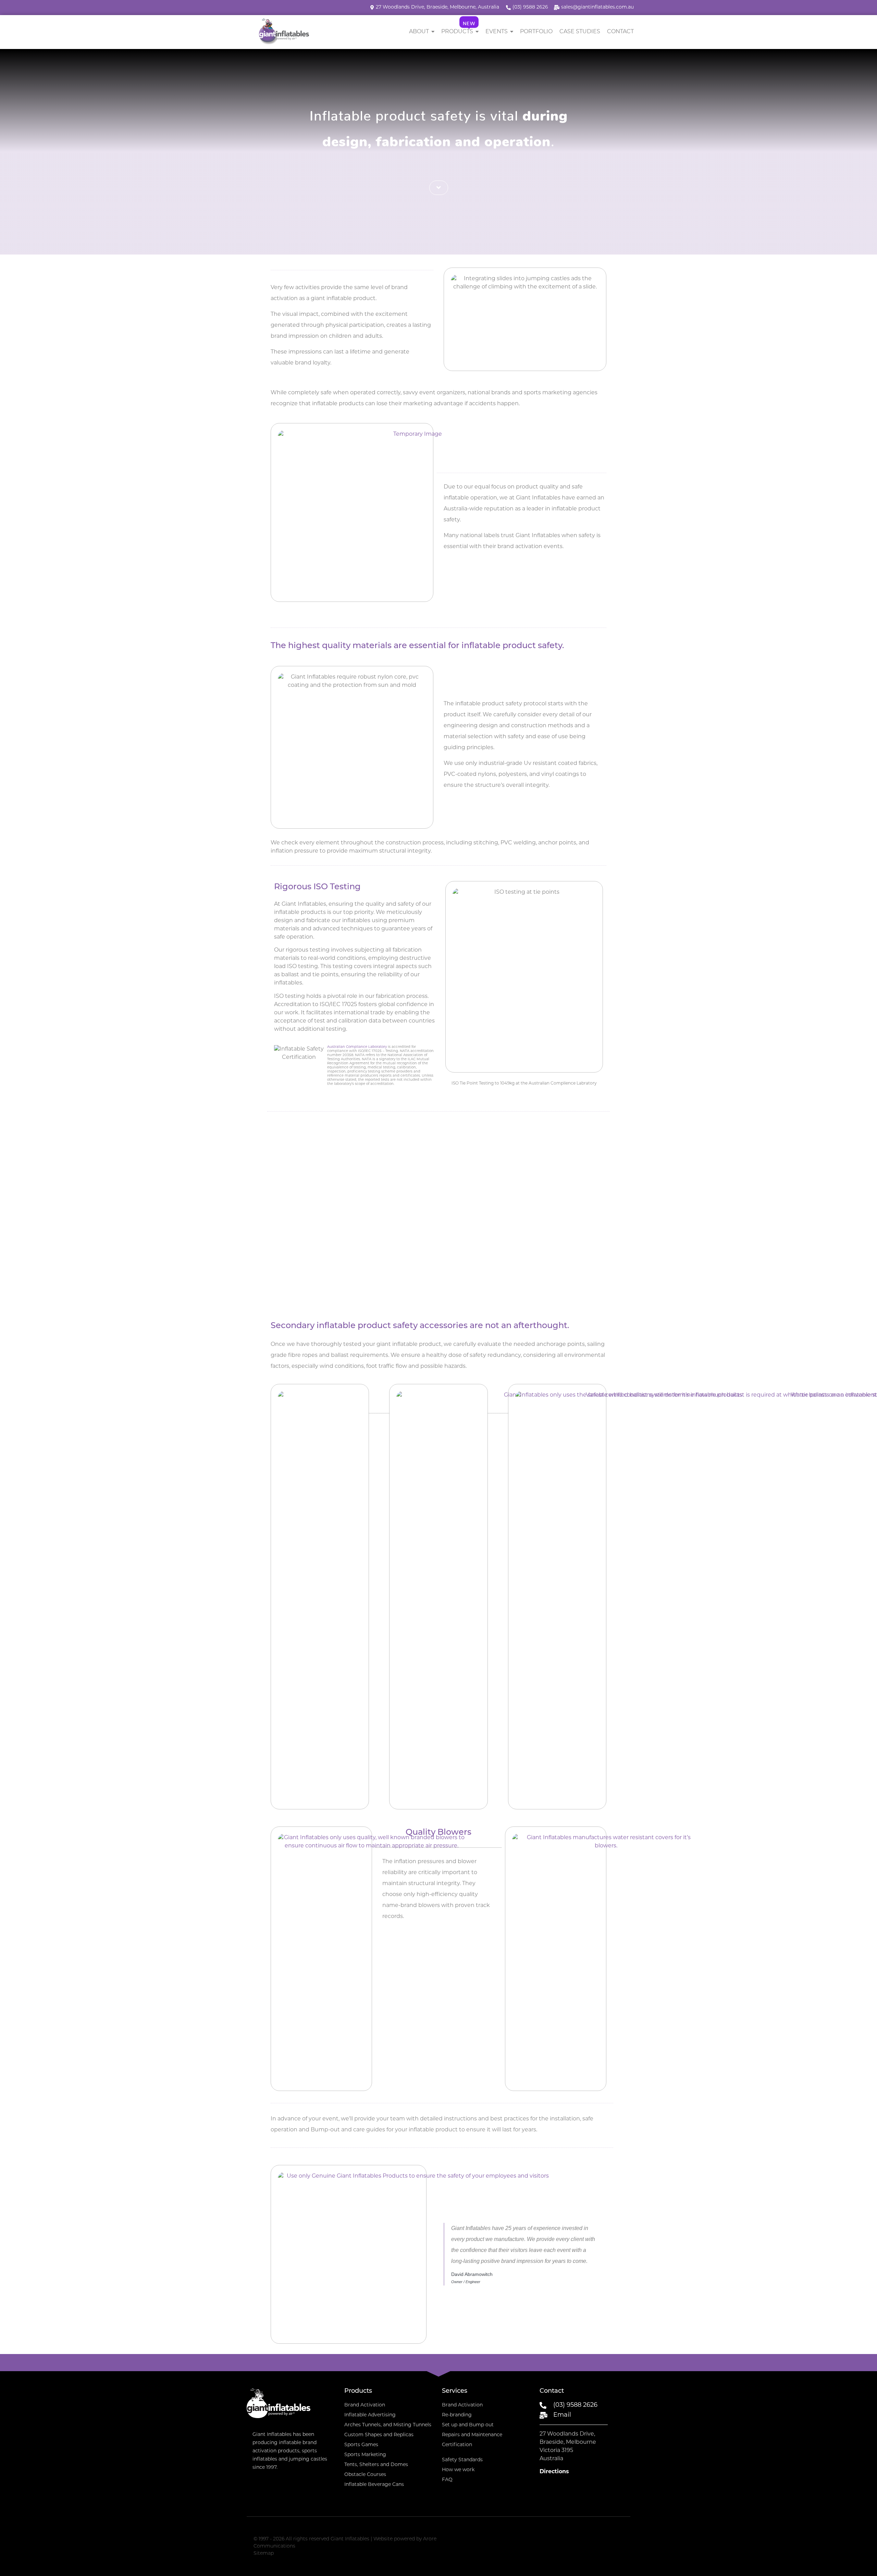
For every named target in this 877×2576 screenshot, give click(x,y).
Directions (554, 2472)
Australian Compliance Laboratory (357, 1047)
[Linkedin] (594, 2538)
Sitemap (264, 2554)
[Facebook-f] (608, 2538)
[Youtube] (621, 2538)
